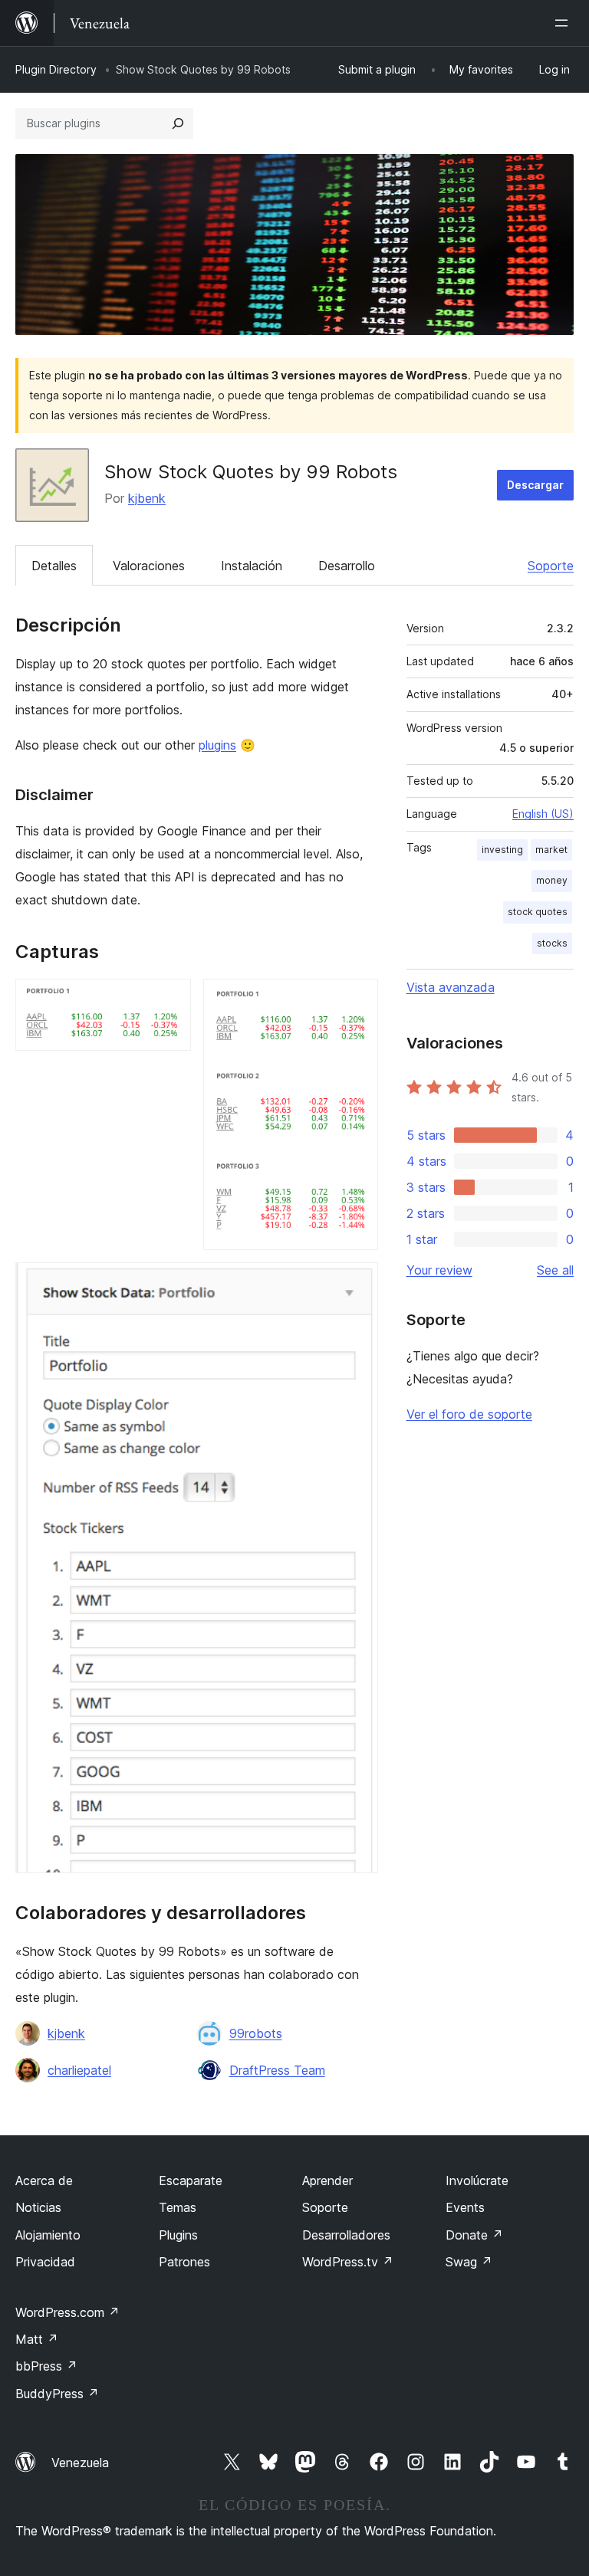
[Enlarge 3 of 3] (357, 1283)
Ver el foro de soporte (469, 1414)
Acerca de (44, 2181)
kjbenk (147, 498)
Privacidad (45, 2262)
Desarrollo (347, 566)
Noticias (38, 2207)
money (552, 880)
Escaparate (191, 2181)
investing (502, 850)
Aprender (327, 2181)
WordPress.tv (348, 2262)
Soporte (551, 566)
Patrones (184, 2262)
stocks (552, 943)
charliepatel (79, 2070)
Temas (178, 2207)
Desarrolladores (346, 2235)
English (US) (543, 814)
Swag (469, 2262)
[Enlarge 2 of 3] (357, 999)
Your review (439, 1270)
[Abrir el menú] (564, 23)
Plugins (178, 2235)
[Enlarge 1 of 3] (170, 999)
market (551, 850)
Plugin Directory (56, 69)
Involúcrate (477, 2181)
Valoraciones (149, 566)
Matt (37, 2339)
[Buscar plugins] (178, 123)
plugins (217, 745)
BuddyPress (57, 2394)
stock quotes (538, 912)
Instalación (252, 566)
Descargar (535, 485)
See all (555, 1270)
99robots (256, 2033)
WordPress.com (67, 2312)
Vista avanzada (451, 987)
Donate (474, 2235)
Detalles (54, 566)
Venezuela (80, 2463)
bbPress (46, 2366)
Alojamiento (48, 2235)
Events (465, 2207)
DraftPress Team (277, 2070)
